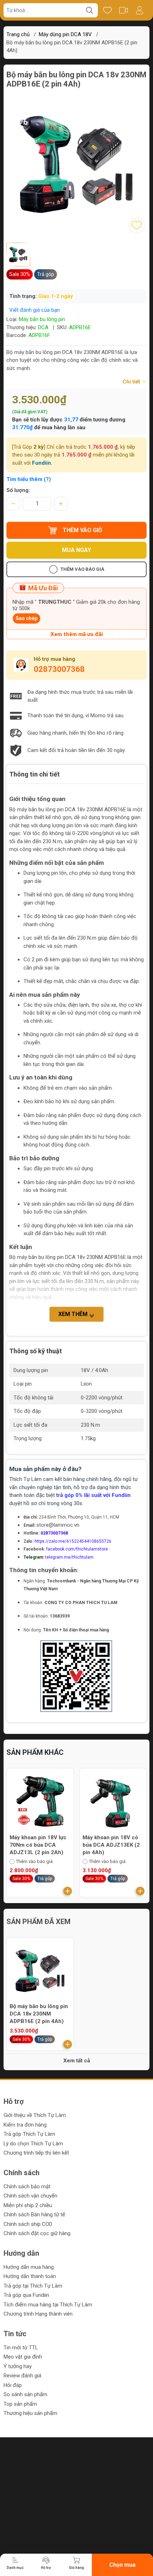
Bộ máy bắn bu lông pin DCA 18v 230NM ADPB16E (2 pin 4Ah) (39, 2014)
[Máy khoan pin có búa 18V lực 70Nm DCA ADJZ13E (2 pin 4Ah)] (113, 1802)
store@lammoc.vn (58, 1525)
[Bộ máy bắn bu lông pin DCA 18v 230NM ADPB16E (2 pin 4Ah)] (40, 1971)
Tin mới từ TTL (21, 2348)
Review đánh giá (22, 2376)
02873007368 (59, 669)
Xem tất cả (77, 2061)
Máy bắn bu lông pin (42, 319)
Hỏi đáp (13, 2385)
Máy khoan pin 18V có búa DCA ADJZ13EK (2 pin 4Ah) (38, 1845)
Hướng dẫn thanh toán (30, 2276)
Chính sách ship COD (28, 2224)
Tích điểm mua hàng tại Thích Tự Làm (48, 2305)
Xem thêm (74, 1314)
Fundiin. (42, 463)
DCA (43, 327)
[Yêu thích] (107, 10)
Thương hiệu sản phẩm (30, 2413)
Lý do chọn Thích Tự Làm (33, 2144)
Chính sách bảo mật (27, 2187)
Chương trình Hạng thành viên (38, 2314)
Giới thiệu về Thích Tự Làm (35, 2115)
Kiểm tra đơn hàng (25, 2125)
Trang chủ (18, 34)
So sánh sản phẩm (25, 2394)
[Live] (123, 10)
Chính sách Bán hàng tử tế (34, 2215)
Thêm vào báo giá (82, 569)
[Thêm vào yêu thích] (137, 225)
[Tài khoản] (139, 10)
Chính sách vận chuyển (30, 2196)
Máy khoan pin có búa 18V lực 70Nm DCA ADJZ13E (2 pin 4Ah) (110, 1845)
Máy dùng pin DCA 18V (65, 34)
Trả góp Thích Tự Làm (29, 2134)
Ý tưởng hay (18, 2366)
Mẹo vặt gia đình (23, 2357)
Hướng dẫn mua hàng (29, 2267)
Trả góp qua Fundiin (26, 2295)
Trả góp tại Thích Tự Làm (33, 2286)
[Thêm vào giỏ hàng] (68, 1891)
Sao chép (27, 618)
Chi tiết (132, 382)
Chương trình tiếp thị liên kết (36, 2153)
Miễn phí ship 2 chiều (28, 2205)
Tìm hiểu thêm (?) (29, 479)
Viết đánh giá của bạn (35, 310)
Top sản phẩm (20, 2404)
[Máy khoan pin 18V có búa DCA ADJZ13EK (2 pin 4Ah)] (40, 1802)
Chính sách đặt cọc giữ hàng (37, 2233)
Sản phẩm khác (35, 1752)
